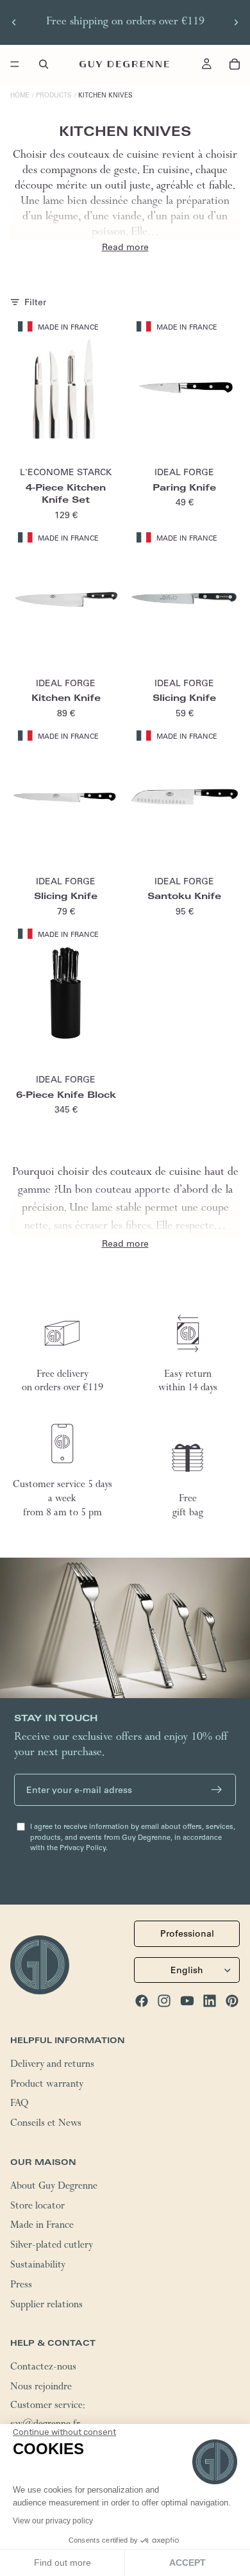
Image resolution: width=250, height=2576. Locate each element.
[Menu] (15, 64)
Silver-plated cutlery (52, 2246)
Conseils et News (46, 2125)
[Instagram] (164, 2000)
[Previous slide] (14, 22)
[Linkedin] (210, 2000)
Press (21, 2286)
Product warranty (47, 2085)
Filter (35, 302)
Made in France (42, 2227)
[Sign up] (217, 1790)
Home (20, 95)
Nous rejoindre (41, 2387)
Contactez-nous (43, 2368)
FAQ (19, 2105)
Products (54, 95)
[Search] (44, 64)
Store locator (37, 2207)
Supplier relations (46, 2305)
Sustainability (38, 2266)
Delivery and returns (52, 2065)
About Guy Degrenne (54, 2187)
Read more (125, 247)
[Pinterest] (232, 2000)
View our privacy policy (53, 2521)
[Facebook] (142, 2000)
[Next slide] (236, 22)
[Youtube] (187, 2000)
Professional (187, 1933)
